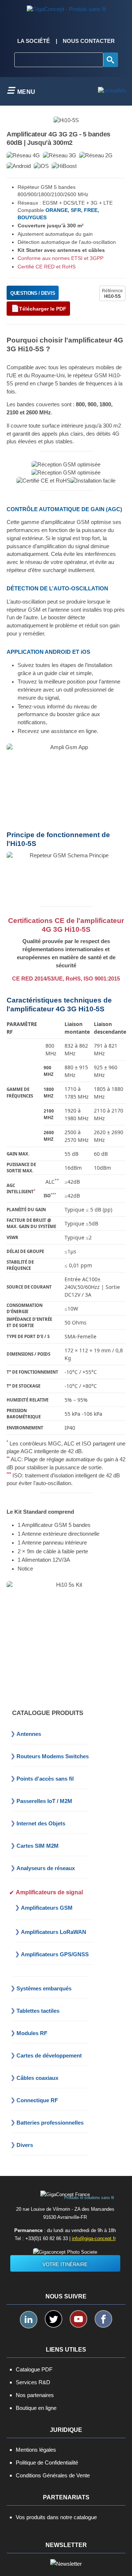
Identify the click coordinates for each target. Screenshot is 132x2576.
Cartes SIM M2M (38, 1846)
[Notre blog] (112, 91)
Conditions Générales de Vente (53, 2475)
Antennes (29, 1734)
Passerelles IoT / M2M (44, 1801)
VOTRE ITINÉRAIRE (65, 2264)
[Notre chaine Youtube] (78, 2319)
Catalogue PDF (34, 2369)
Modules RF (32, 2033)
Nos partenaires (35, 2395)
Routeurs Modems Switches (53, 1756)
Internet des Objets (41, 1823)
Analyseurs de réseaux (46, 1868)
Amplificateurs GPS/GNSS (55, 1954)
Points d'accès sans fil (45, 1779)
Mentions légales (36, 2450)
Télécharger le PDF (43, 309)
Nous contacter (89, 41)
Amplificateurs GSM (47, 1908)
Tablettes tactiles (38, 2011)
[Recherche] (111, 60)
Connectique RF (37, 2100)
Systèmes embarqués (44, 1988)
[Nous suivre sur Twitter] (54, 2319)
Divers (25, 2145)
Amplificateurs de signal (49, 1892)
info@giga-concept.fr (94, 2238)
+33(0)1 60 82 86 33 (47, 2238)
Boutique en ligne (36, 2408)
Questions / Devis (33, 293)
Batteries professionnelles (50, 2123)
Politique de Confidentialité (47, 2463)
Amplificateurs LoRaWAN (54, 1932)
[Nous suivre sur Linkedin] (29, 2320)
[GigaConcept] (66, 7)
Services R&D (33, 2382)
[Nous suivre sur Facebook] (103, 2319)
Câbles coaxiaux (37, 2078)
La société (34, 41)
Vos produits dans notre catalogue (56, 2517)
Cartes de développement (49, 2055)
